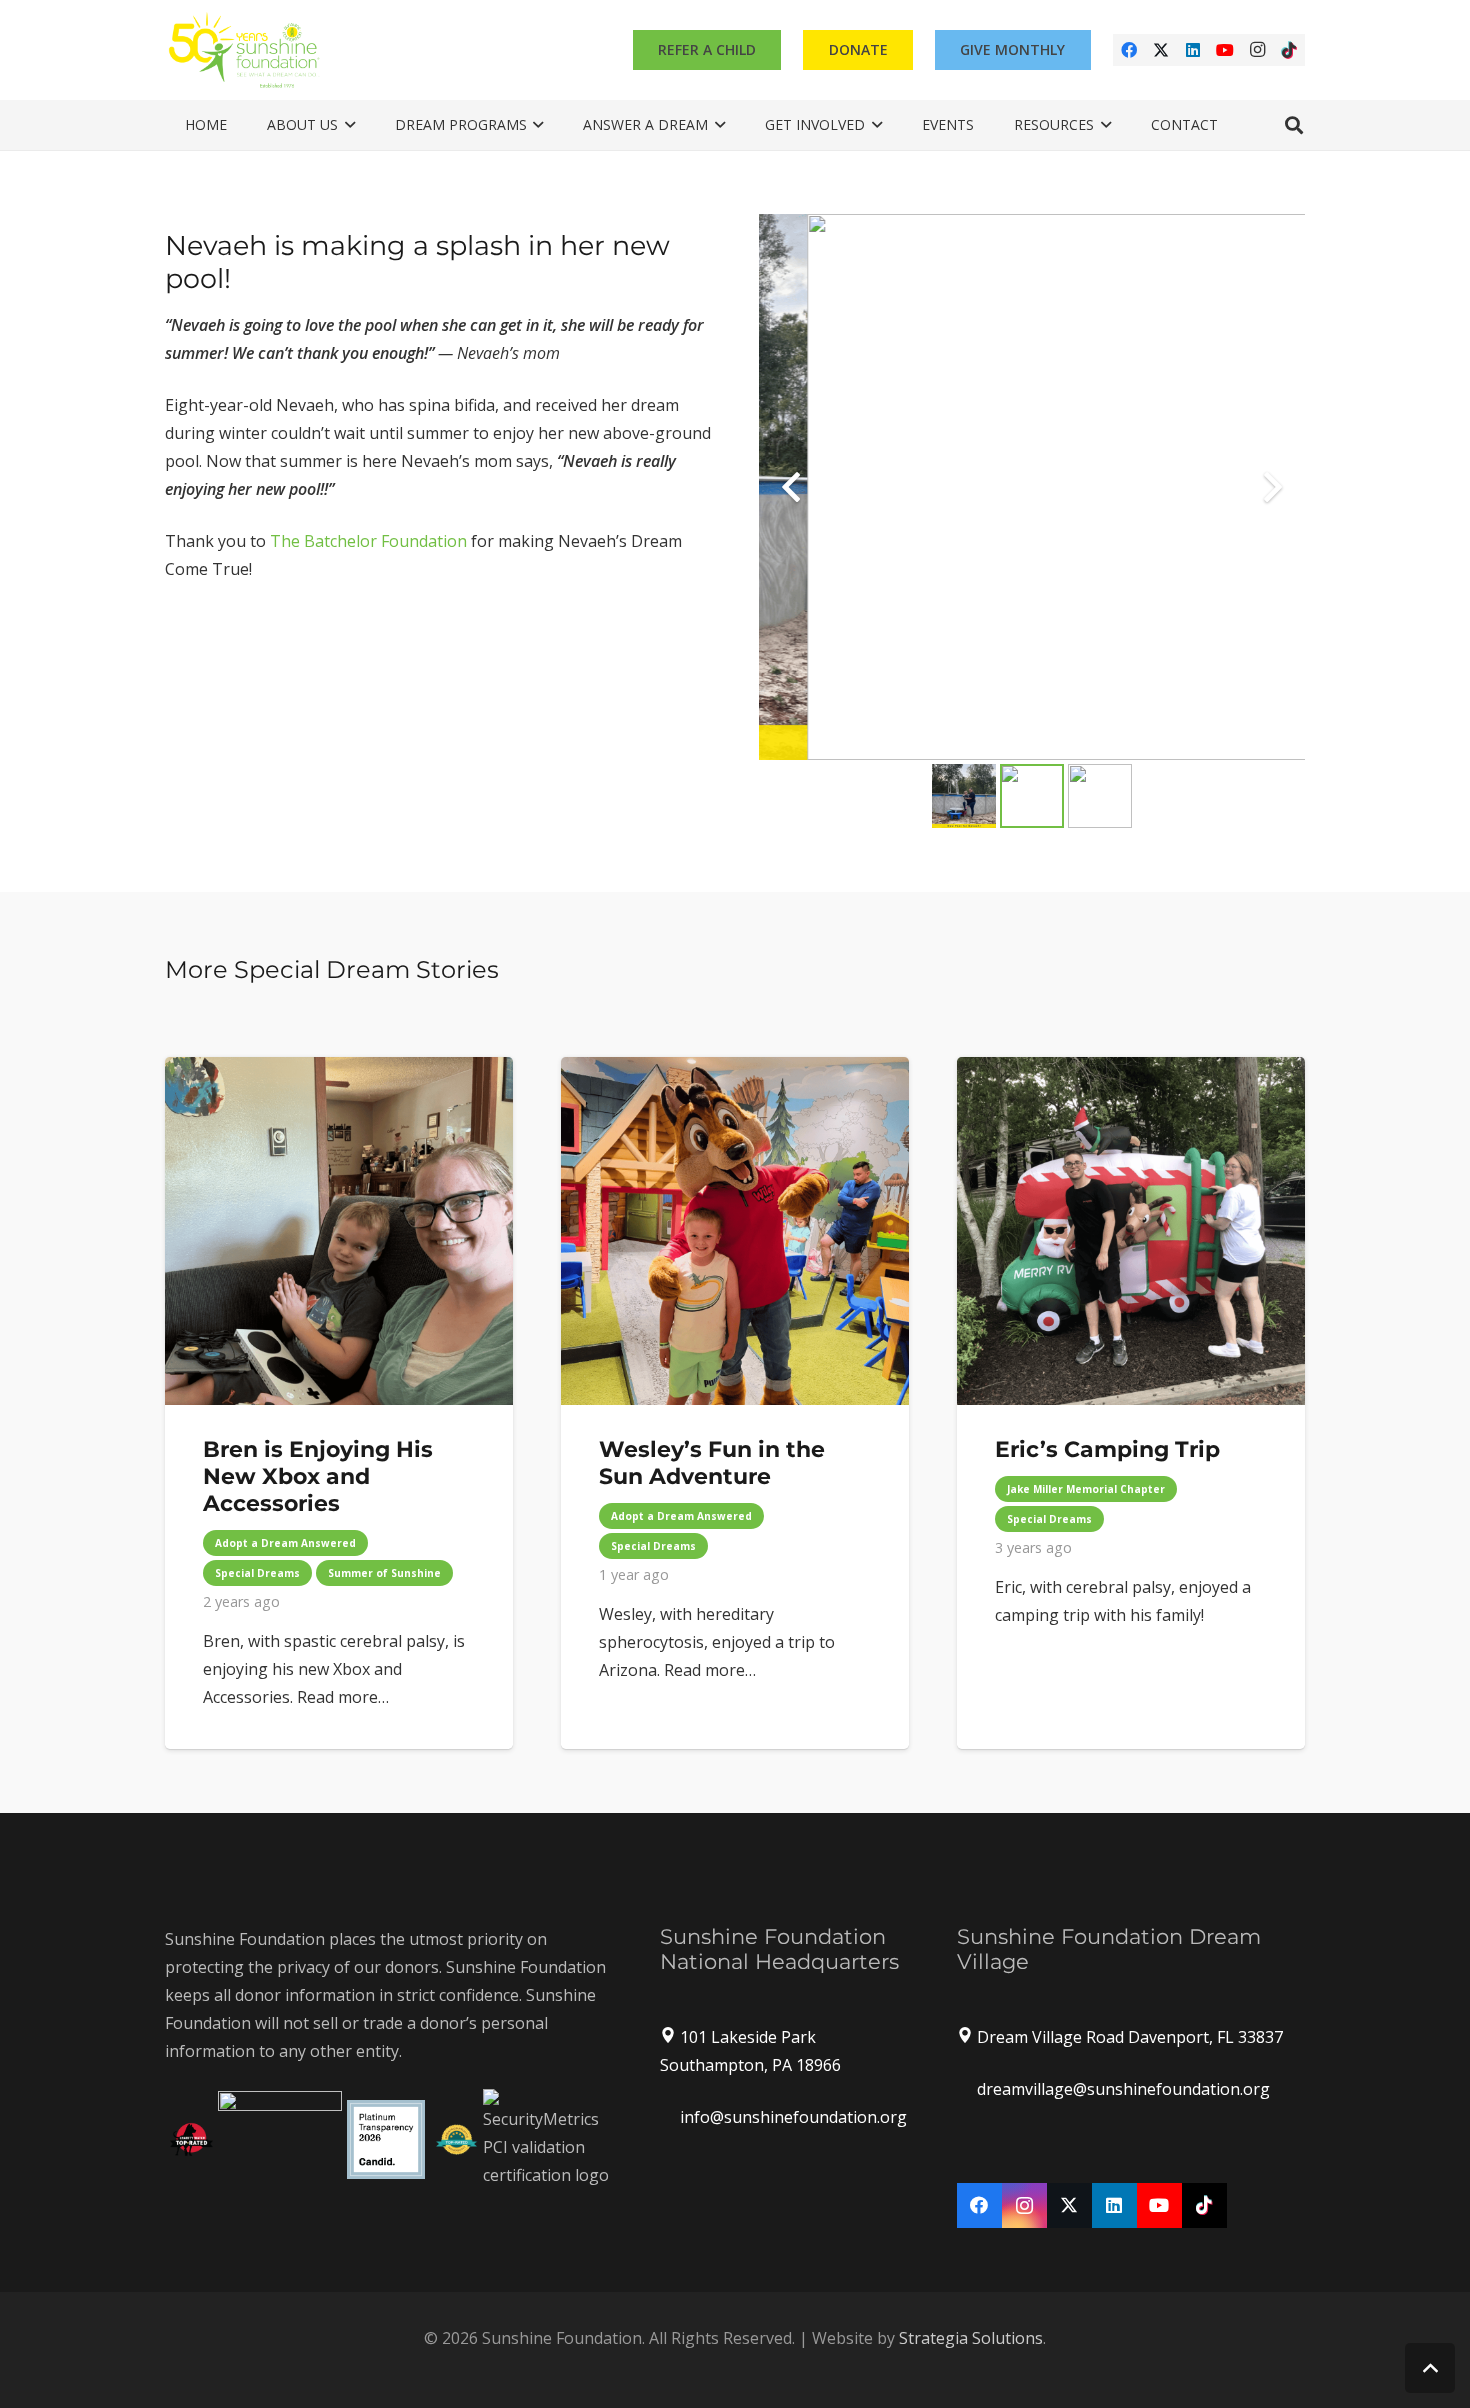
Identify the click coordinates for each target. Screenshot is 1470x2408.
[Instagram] (1257, 50)
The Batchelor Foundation (368, 541)
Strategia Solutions (971, 2338)
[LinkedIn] (1193, 50)
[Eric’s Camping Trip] (1131, 1403)
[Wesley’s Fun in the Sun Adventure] (735, 1403)
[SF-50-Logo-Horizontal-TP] (244, 50)
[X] (1161, 50)
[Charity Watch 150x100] (191, 2139)
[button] (346, 125)
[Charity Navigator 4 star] (280, 2139)
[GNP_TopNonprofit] (456, 2139)
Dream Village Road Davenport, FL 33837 (1130, 2037)
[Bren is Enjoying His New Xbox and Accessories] (339, 1403)
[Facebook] (1129, 50)
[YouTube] (1225, 50)
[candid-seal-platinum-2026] (386, 2139)
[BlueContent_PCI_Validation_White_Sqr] (547, 2139)
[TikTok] (1289, 50)
